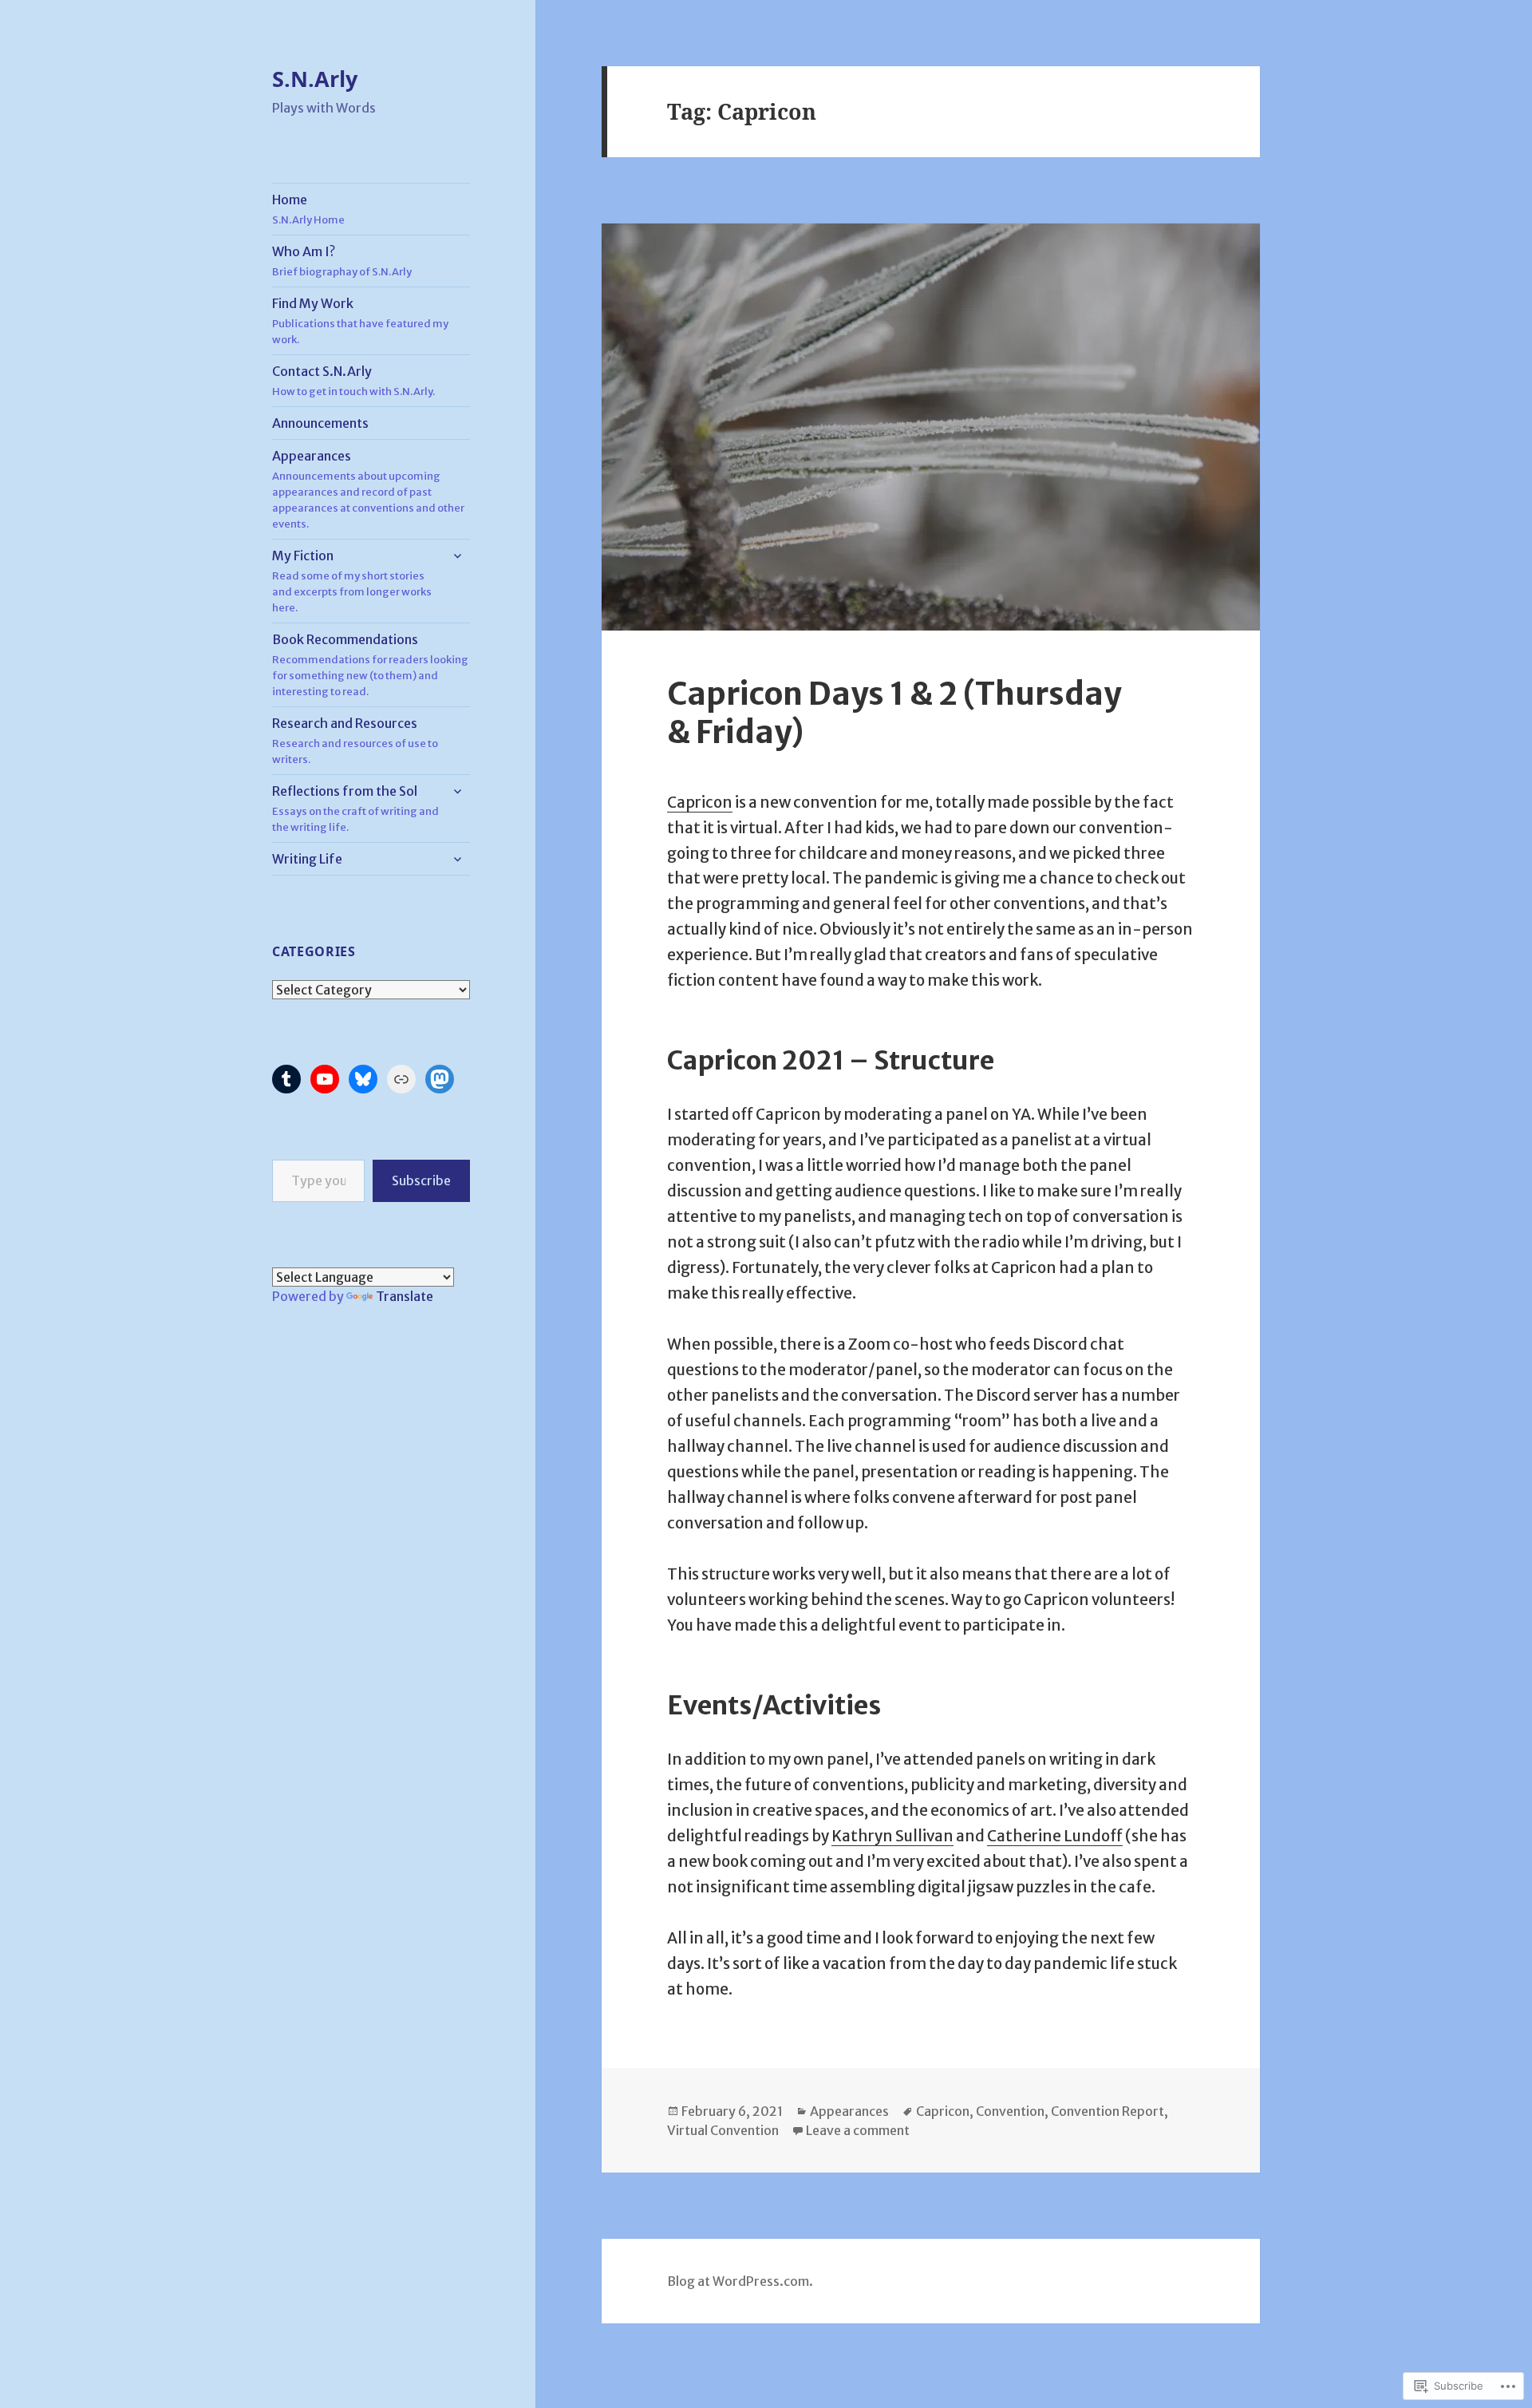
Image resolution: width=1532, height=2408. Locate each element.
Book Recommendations (370, 665)
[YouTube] (325, 1079)
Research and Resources (355, 741)
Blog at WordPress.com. (740, 2281)
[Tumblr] (286, 1079)
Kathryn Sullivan (892, 1836)
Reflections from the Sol (355, 809)
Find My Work (360, 321)
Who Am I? (342, 261)
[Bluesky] (363, 1079)
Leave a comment (858, 2130)
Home (308, 209)
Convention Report (1108, 2111)
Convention (1010, 2111)
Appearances (368, 489)
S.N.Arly (315, 79)
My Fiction (352, 581)
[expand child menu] (457, 556)
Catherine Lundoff (1055, 1836)
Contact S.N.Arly (353, 381)
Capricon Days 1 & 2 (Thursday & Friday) (894, 713)
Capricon (700, 802)
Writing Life (307, 859)
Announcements (320, 423)
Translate (405, 1296)
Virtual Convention (723, 2130)
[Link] (401, 1079)
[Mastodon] (440, 1079)
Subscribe (421, 1180)
